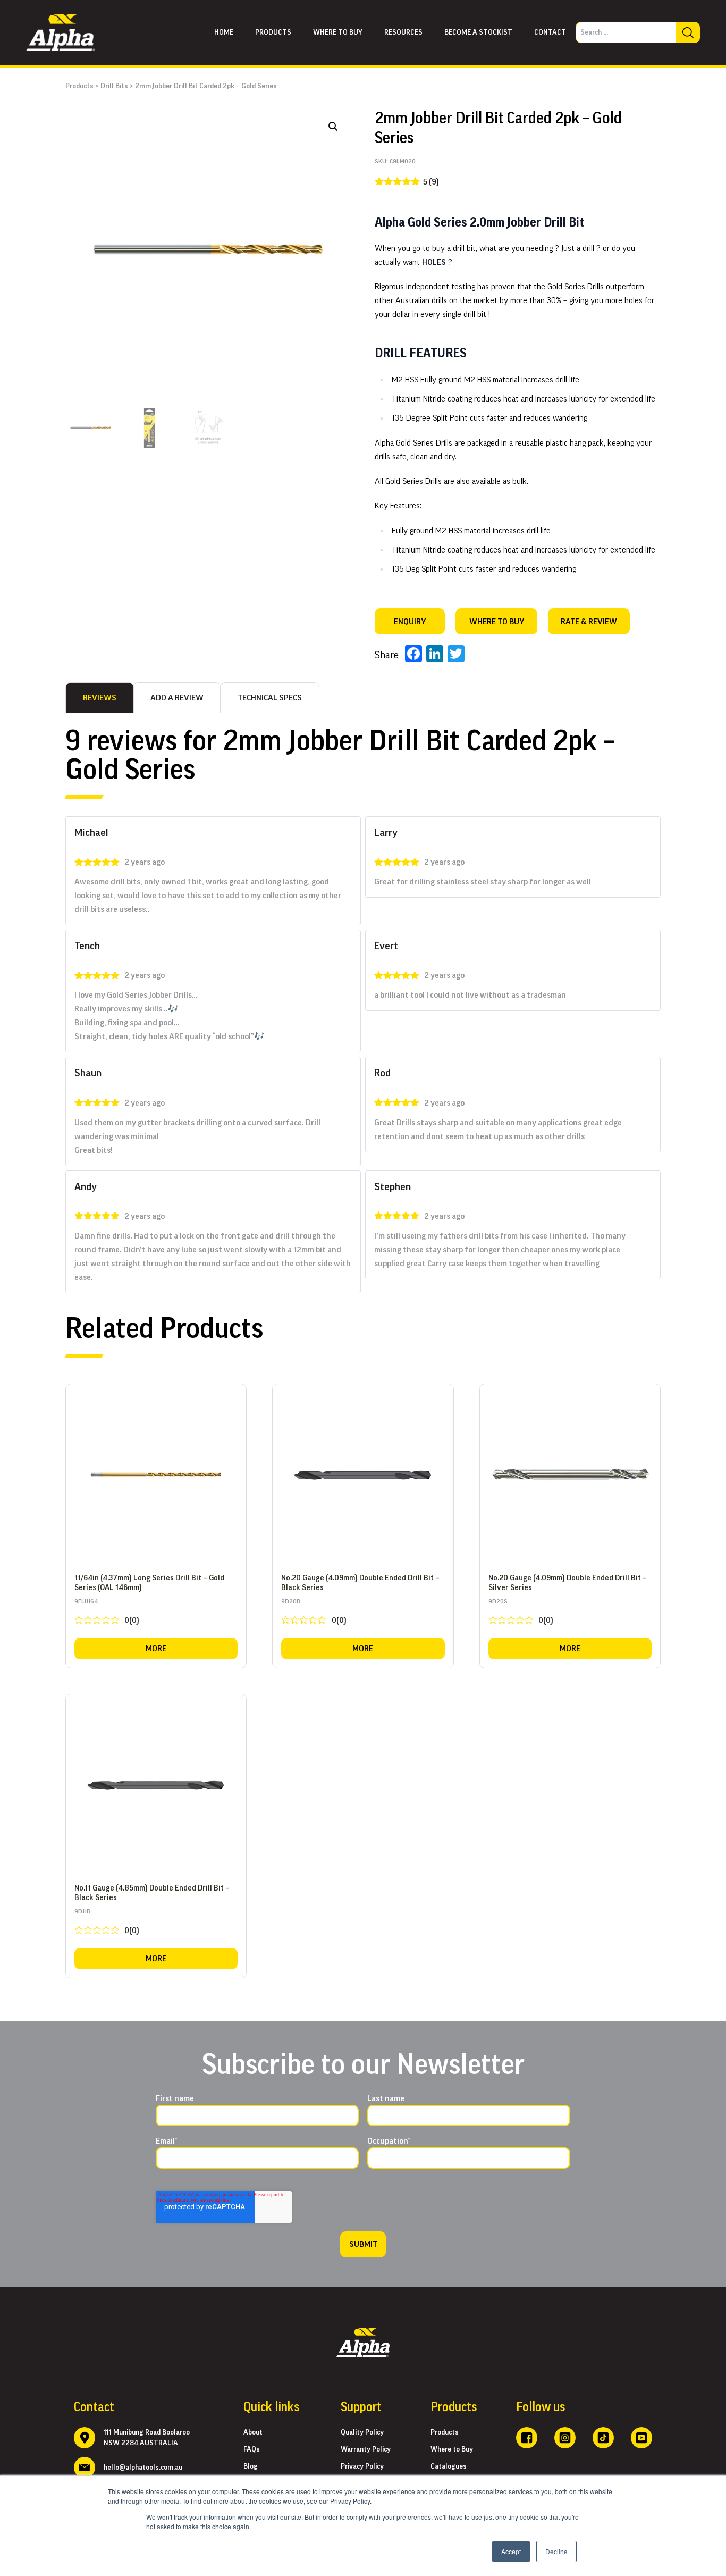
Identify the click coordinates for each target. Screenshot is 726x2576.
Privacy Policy (362, 2466)
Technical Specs (270, 698)
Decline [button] (556, 2551)
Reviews (100, 698)
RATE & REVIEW (589, 622)
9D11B (107, 1924)
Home (224, 32)
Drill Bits (114, 86)
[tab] (100, 698)
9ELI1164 (107, 1614)
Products (273, 32)
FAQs (252, 2449)
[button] (333, 127)
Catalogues (449, 2466)
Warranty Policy (366, 2449)
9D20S (521, 1614)
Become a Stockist (478, 32)
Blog (251, 2466)
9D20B (314, 1614)
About (253, 2432)
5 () (431, 182)
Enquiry (410, 622)
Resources (403, 32)
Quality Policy (362, 2432)
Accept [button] (511, 2551)
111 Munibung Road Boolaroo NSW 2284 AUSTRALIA (147, 2438)
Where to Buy (452, 2449)
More (156, 1649)
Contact (550, 32)
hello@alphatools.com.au (143, 2468)
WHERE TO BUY (497, 622)
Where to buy (338, 32)
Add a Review (177, 698)
